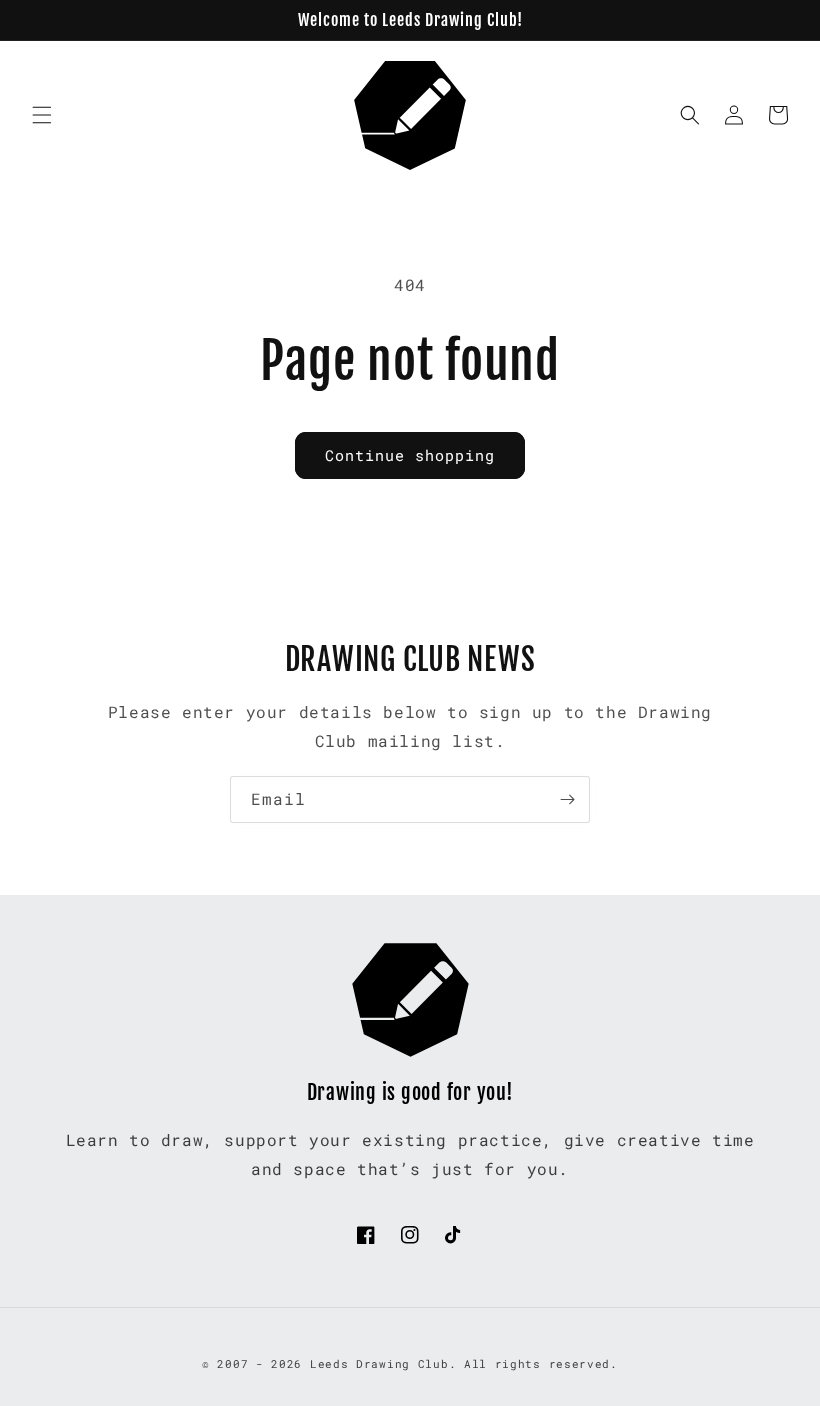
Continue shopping (410, 455)
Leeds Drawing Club (379, 1363)
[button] (42, 115)
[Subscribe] (567, 799)
